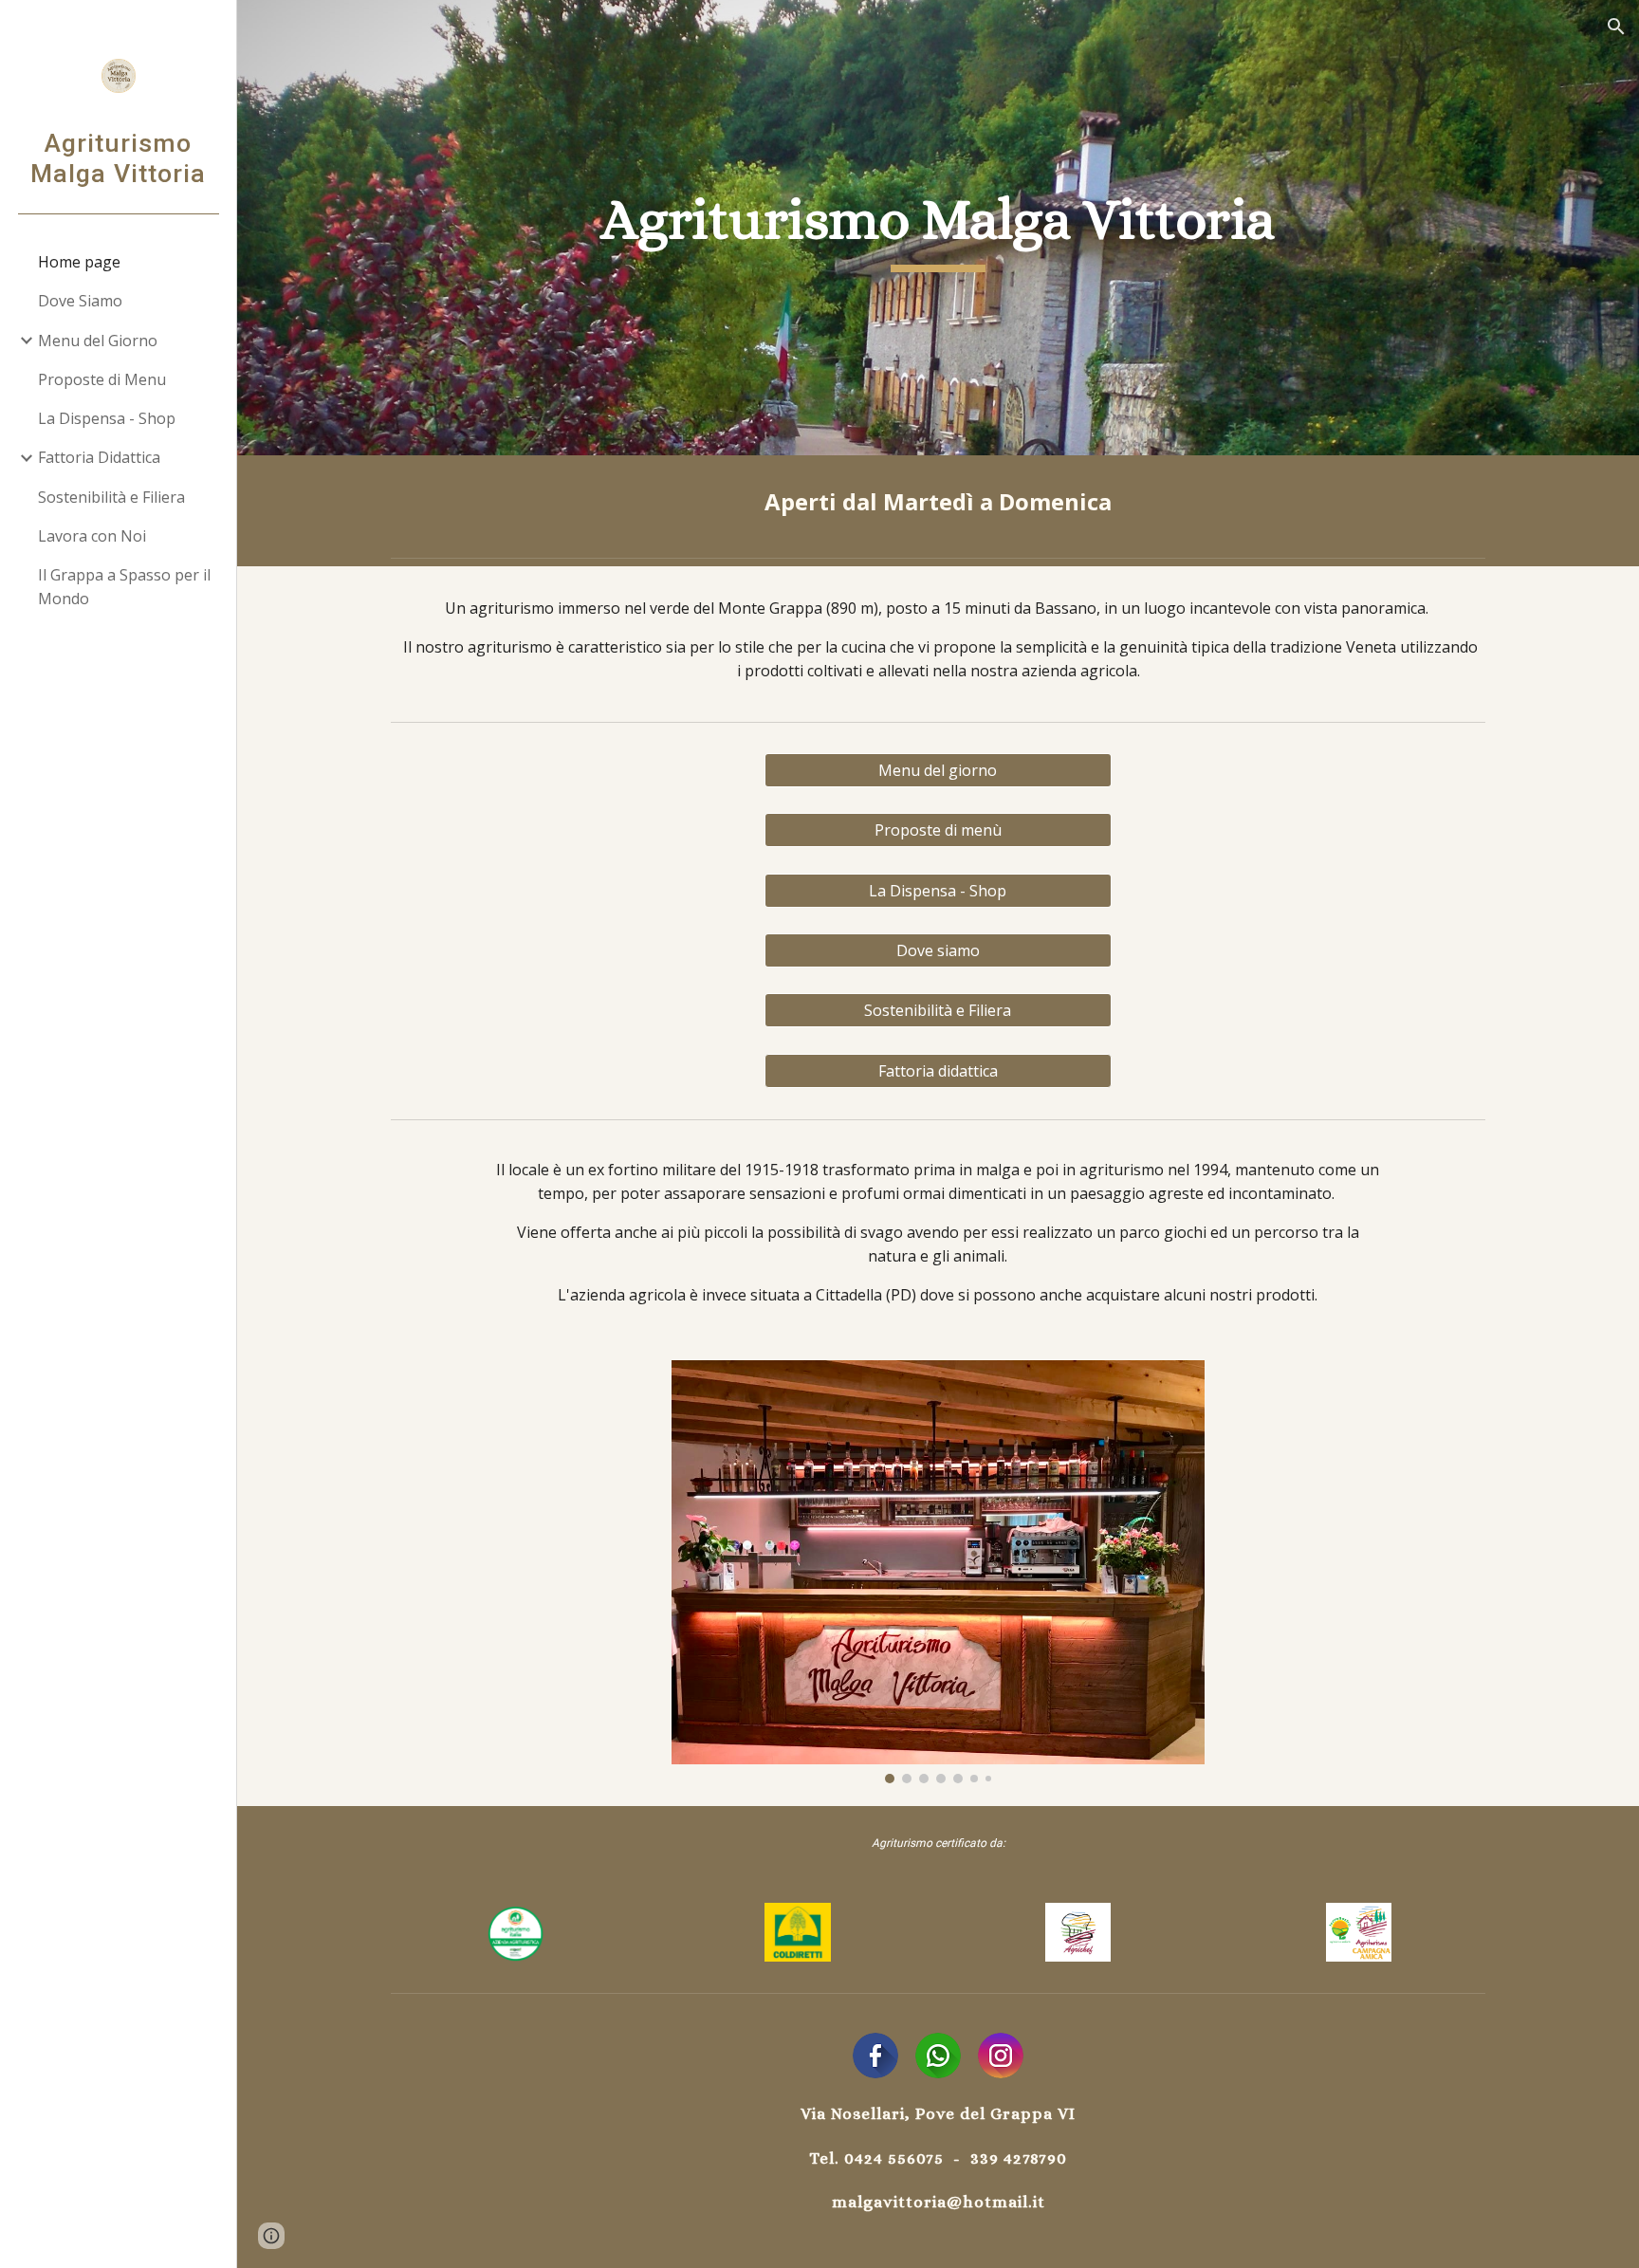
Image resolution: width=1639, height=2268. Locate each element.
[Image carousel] (938, 1572)
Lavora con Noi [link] (92, 536)
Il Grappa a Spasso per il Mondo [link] (124, 587)
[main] (938, 228)
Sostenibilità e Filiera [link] (111, 497)
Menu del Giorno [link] (98, 341)
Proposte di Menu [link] (102, 379)
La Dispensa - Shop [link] (107, 418)
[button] (1616, 27)
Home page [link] (79, 262)
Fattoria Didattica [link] (99, 457)
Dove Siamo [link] (80, 301)
